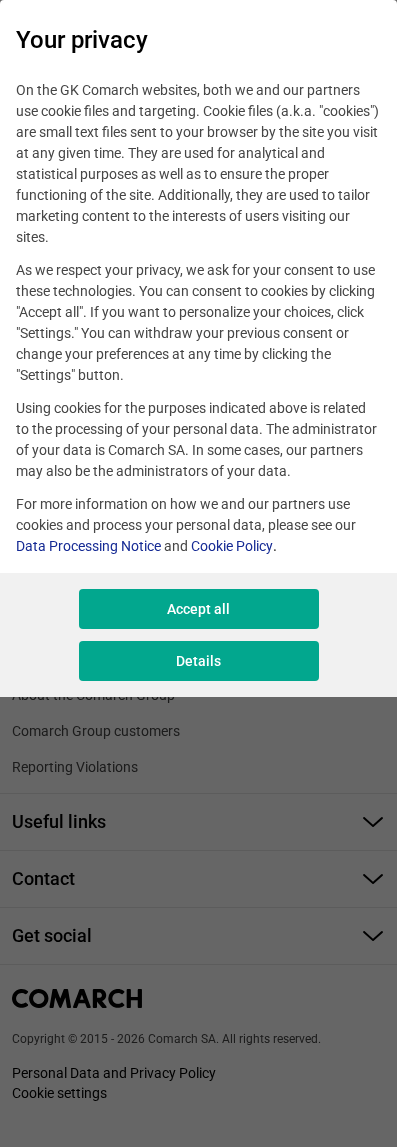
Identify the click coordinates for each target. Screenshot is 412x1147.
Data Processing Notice (88, 546)
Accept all (198, 609)
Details (198, 661)
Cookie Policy (232, 546)
